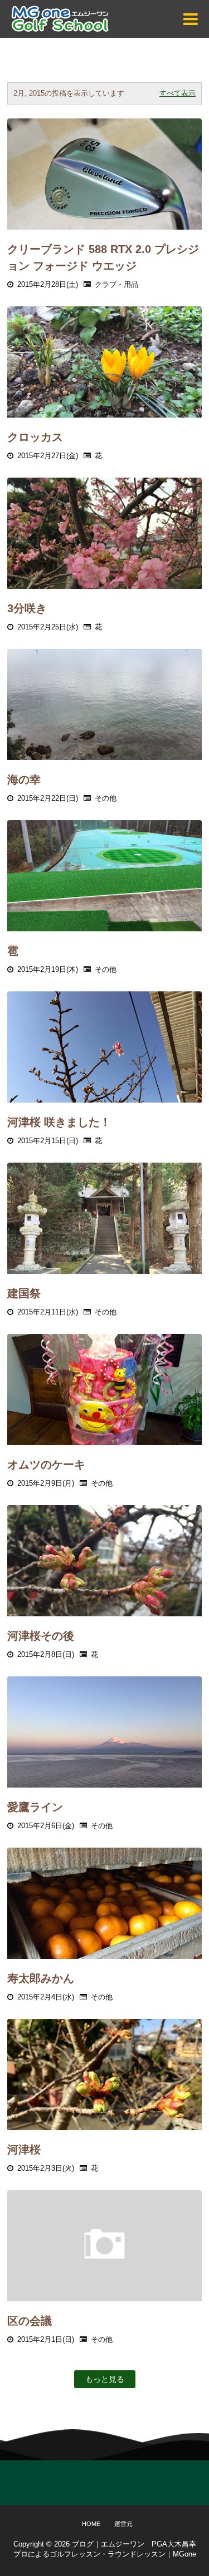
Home (91, 2524)
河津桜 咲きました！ (59, 1122)
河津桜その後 (41, 1636)
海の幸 (24, 780)
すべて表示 (178, 93)
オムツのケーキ (46, 1465)
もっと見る (105, 2379)
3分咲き (27, 608)
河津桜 (24, 2150)
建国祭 (24, 1293)
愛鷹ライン (35, 1807)
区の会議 (30, 2321)
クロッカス (35, 437)
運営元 (123, 2524)
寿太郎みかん (41, 1978)
